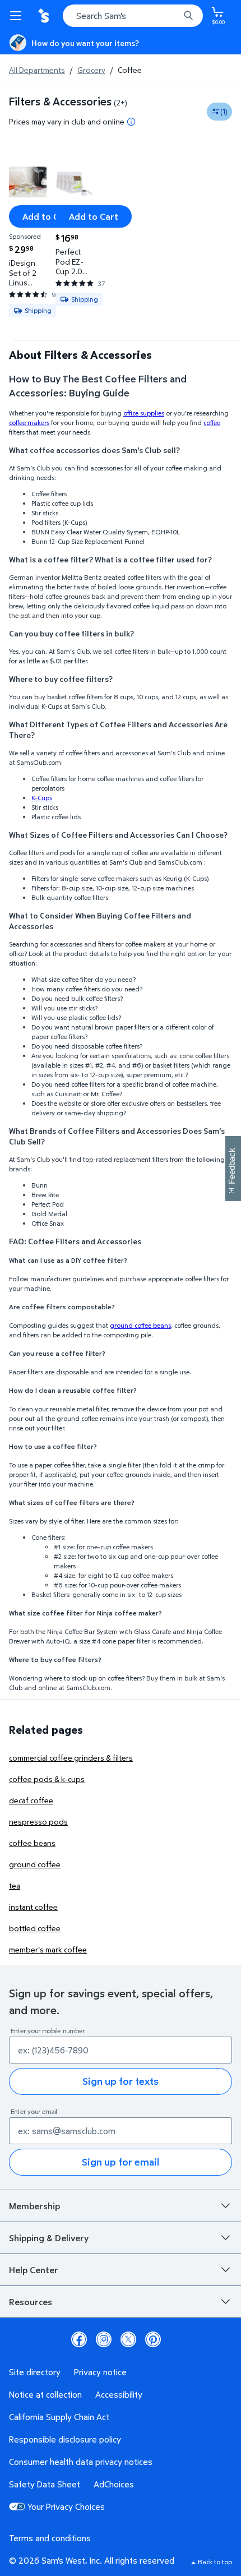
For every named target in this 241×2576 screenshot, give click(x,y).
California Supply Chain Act (59, 2417)
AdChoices (114, 2484)
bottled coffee (35, 1928)
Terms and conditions (50, 2538)
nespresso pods (38, 1822)
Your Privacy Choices (66, 2506)
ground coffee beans (140, 1325)
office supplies (144, 413)
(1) (224, 111)
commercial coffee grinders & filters (71, 1758)
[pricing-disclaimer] (131, 122)
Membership (34, 2206)
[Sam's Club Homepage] (45, 16)
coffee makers (29, 423)
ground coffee (35, 1864)
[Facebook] (79, 2339)
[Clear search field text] (174, 16)
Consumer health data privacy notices (81, 2462)
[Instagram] (104, 2339)
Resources (31, 2302)
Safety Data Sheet (45, 2484)
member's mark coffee (48, 1949)
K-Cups (42, 798)
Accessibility (119, 2394)
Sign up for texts (121, 2081)
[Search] (188, 16)
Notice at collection (45, 2394)
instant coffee (33, 1907)
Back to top (215, 2562)
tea (15, 1885)
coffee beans (32, 1843)
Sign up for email (121, 2162)
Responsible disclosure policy (65, 2439)
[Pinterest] (153, 2339)
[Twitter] (128, 2339)
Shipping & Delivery (49, 2238)
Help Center (34, 2270)
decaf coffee (31, 1800)
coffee (212, 423)
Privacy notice (100, 2372)
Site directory (35, 2372)
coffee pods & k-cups (47, 1779)
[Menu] (18, 16)
